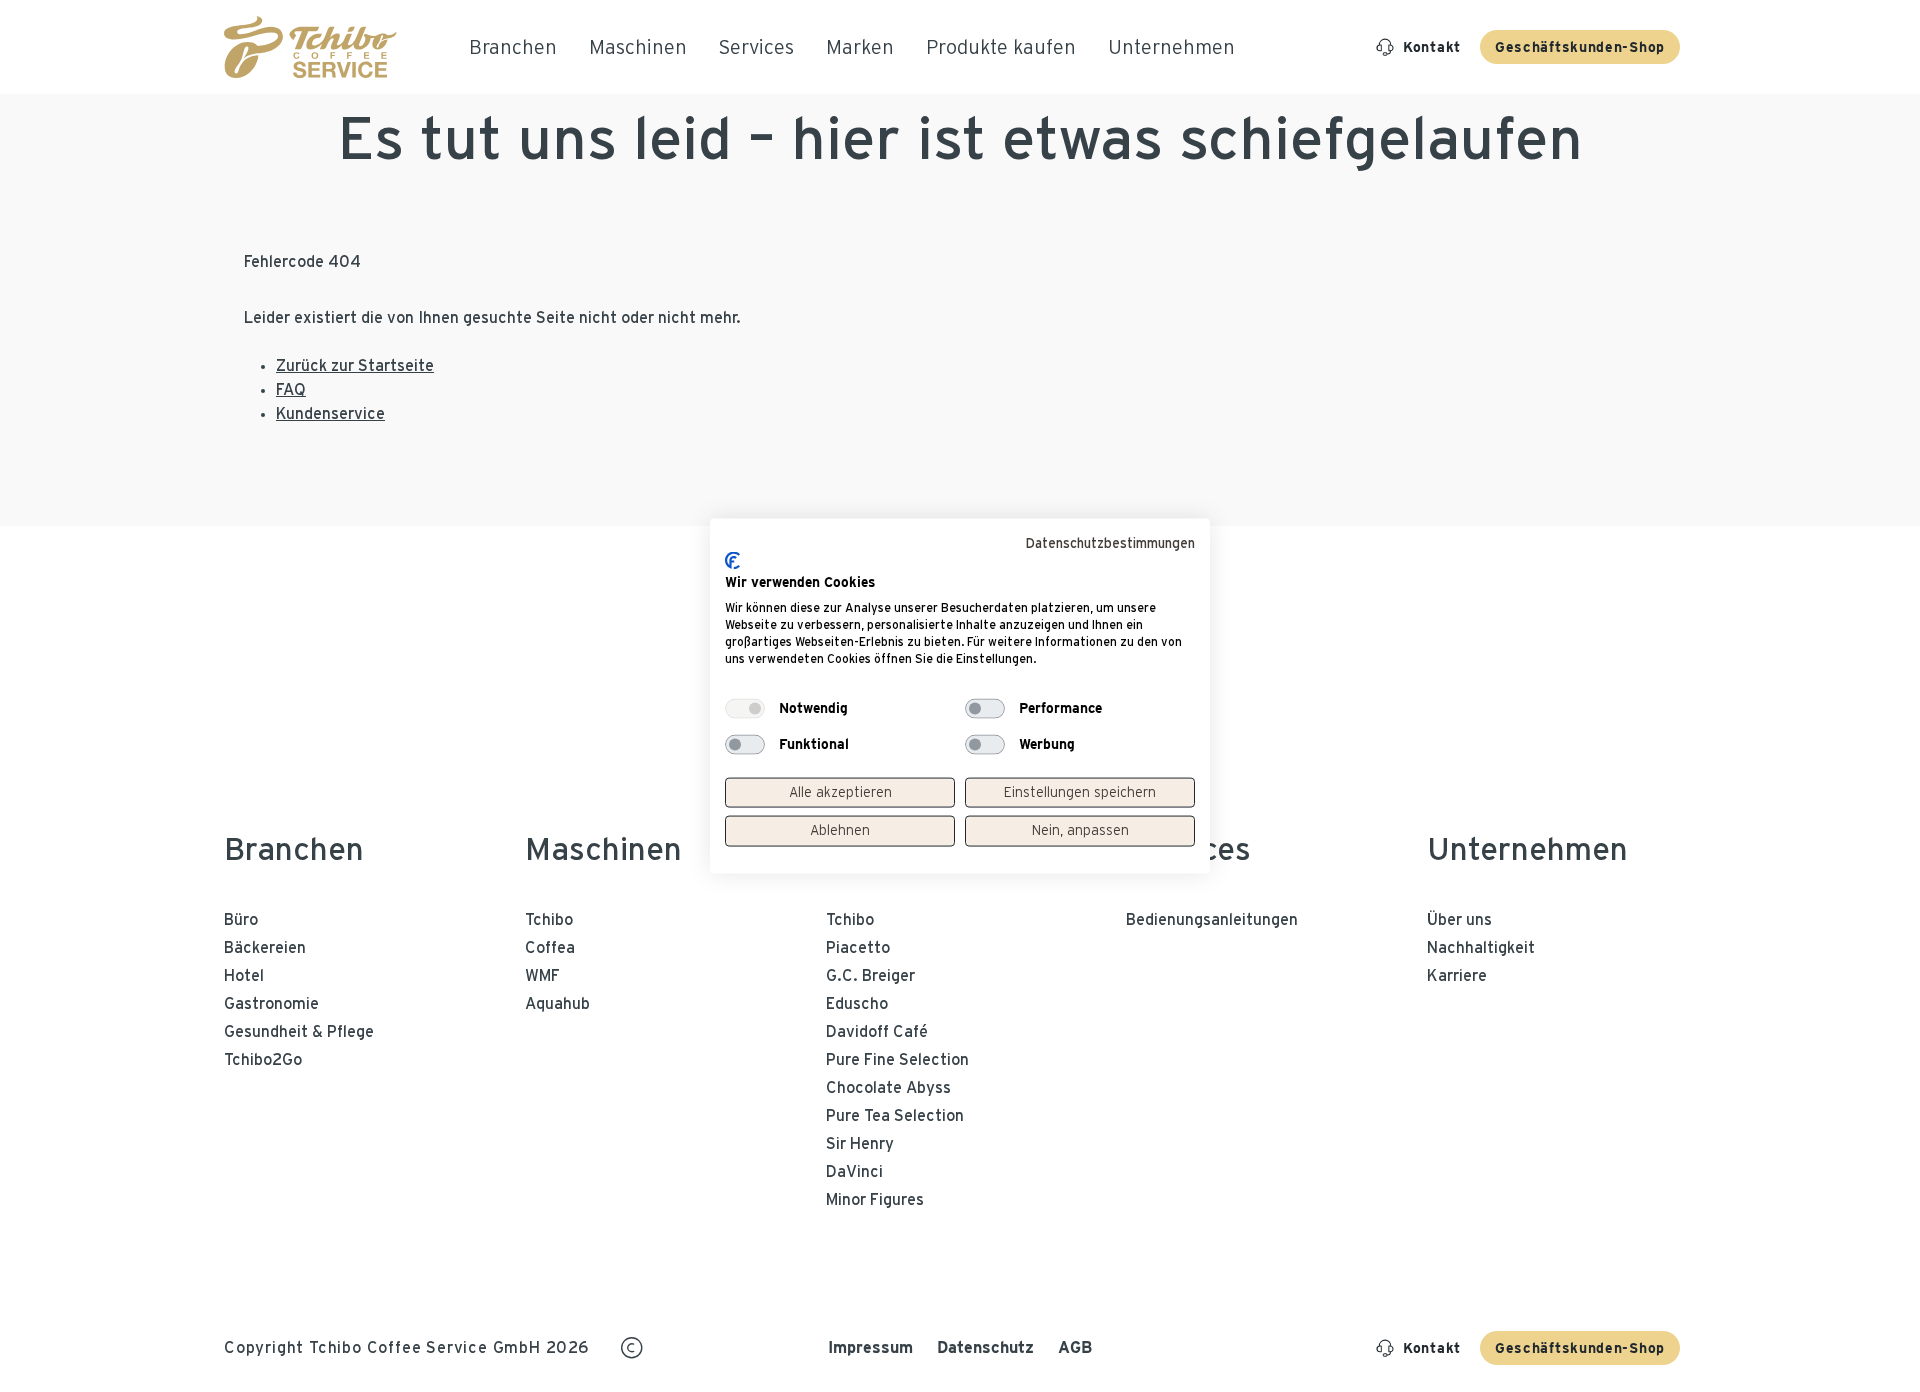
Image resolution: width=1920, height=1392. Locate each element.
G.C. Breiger (870, 976)
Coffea (550, 948)
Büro (241, 920)
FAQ (291, 390)
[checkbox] (745, 708)
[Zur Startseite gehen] (310, 47)
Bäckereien (265, 948)
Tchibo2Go (263, 1060)
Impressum (870, 1347)
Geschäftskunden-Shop (1580, 47)
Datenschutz (985, 1347)
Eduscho (857, 1004)
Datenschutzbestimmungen (1110, 544)
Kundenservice (330, 414)
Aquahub (557, 1004)
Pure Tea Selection (895, 1116)
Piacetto (858, 948)
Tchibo (549, 920)
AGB (1075, 1347)
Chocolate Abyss (888, 1088)
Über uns (1459, 920)
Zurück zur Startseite (355, 366)
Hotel (244, 976)
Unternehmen (1527, 850)
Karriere (1457, 976)
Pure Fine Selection (897, 1060)
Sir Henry (860, 1144)
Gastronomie (271, 1004)
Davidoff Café (877, 1032)
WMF (542, 976)
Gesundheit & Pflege (299, 1032)
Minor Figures (875, 1200)
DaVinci (854, 1172)
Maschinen (603, 850)
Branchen (294, 850)
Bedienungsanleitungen (1212, 920)
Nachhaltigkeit (1481, 948)
